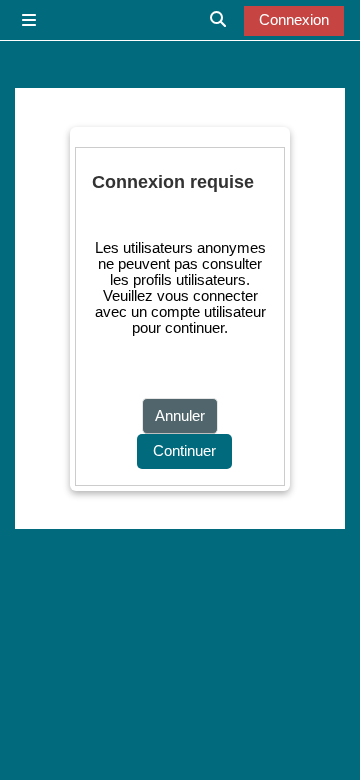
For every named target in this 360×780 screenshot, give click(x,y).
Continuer (184, 451)
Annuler (180, 416)
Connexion (294, 20)
